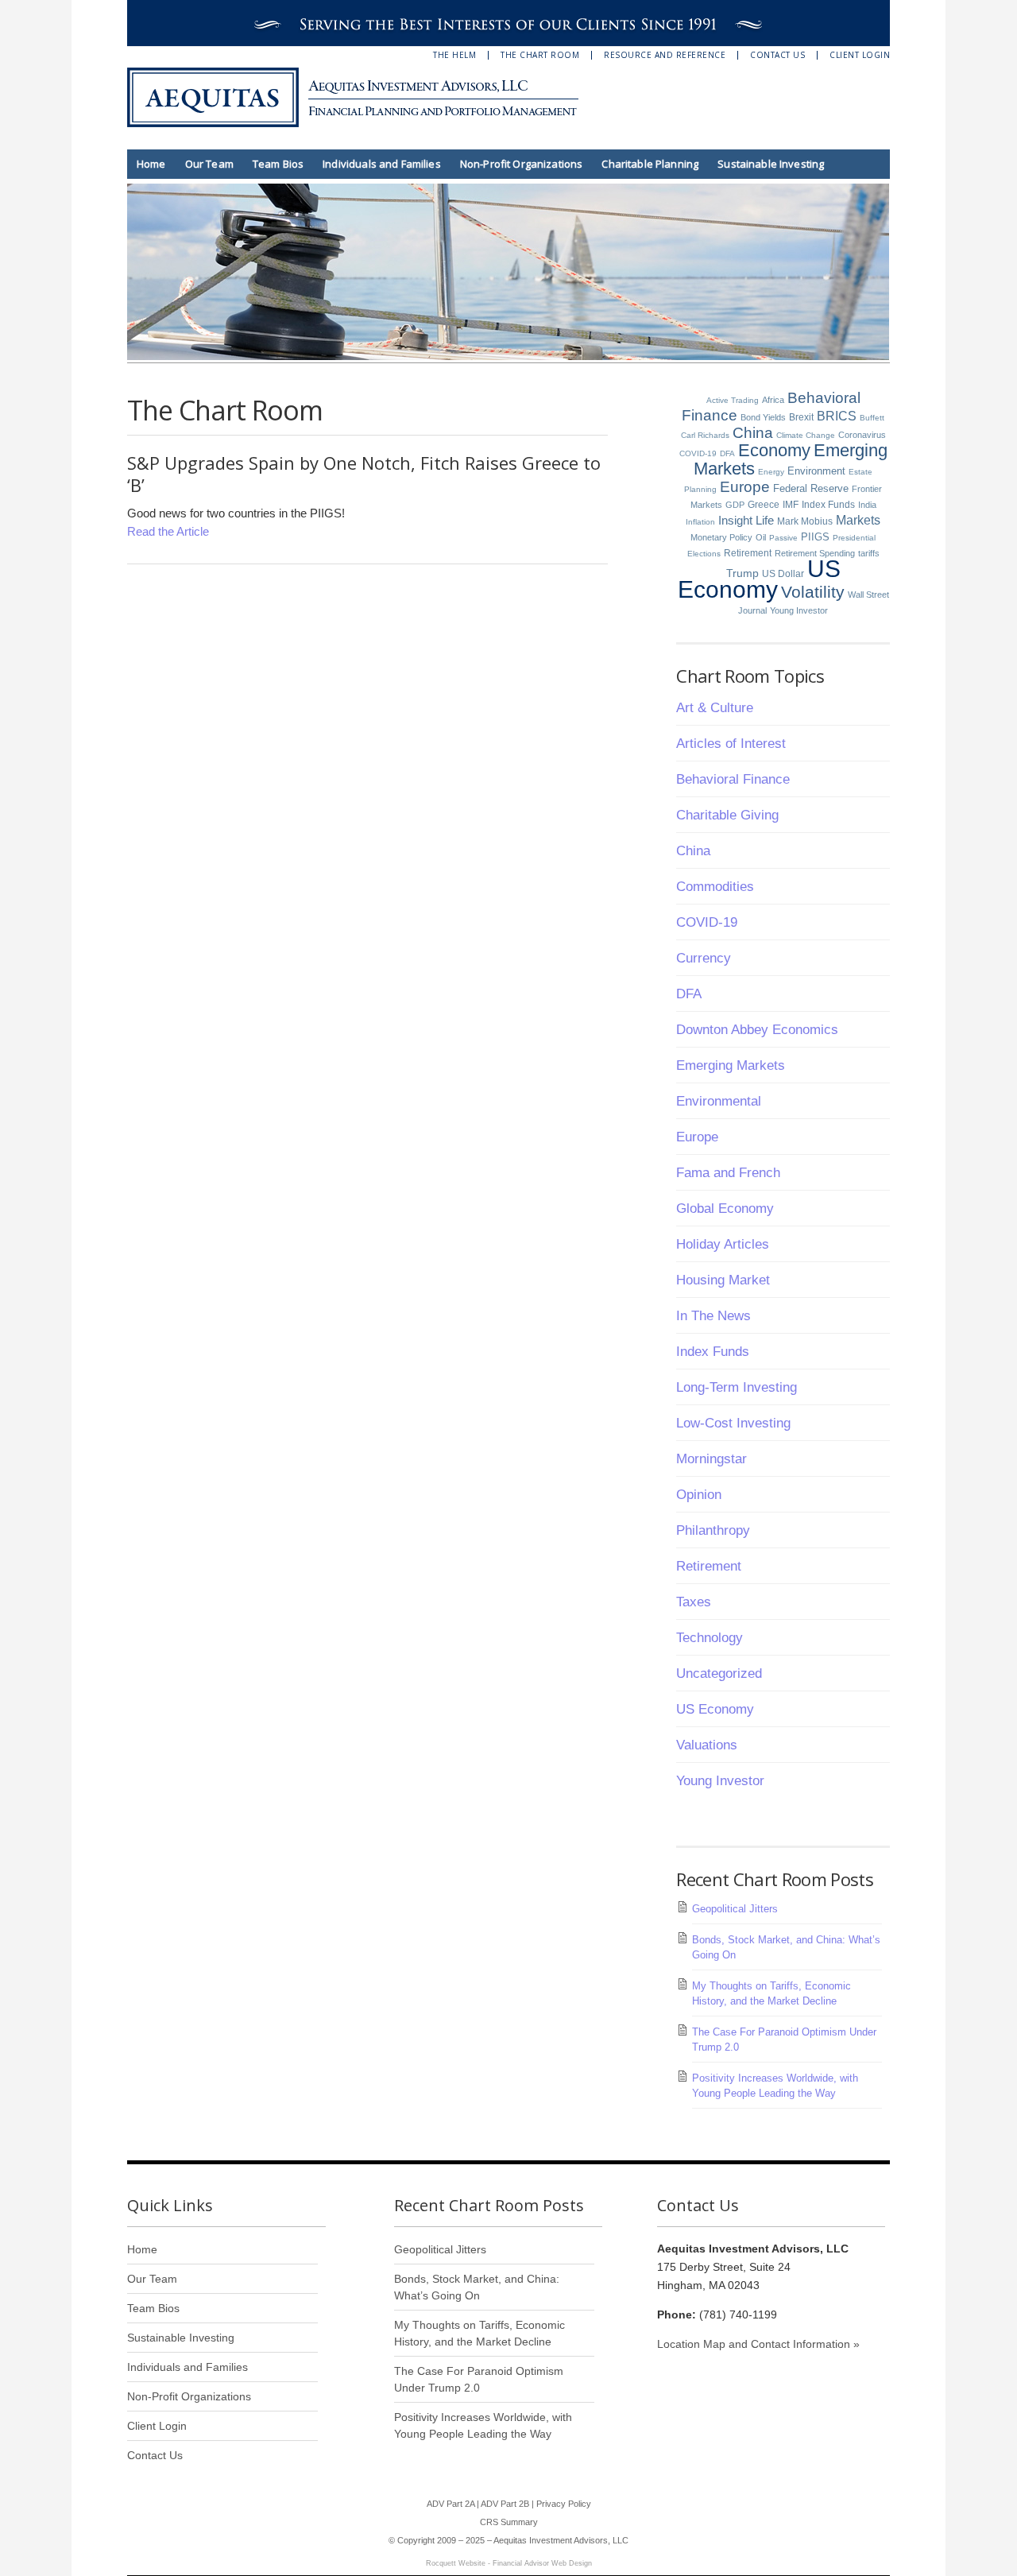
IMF (791, 505)
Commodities (715, 887)
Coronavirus (862, 435)
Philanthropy (713, 1530)
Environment (816, 471)
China (753, 433)
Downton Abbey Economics (757, 1030)
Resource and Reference (665, 55)
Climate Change (806, 435)
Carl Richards (705, 435)
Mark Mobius (805, 521)
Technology (710, 1638)
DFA (727, 453)
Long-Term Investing (737, 1387)
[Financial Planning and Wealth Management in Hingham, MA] (365, 97)
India (867, 505)
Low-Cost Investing (733, 1423)
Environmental (719, 1101)
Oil (761, 537)
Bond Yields (763, 417)
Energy (771, 472)
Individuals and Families (382, 164)
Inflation (700, 522)
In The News (713, 1316)
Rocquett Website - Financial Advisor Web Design (509, 2563)
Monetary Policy (721, 537)
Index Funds (828, 505)
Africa (773, 400)
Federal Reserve (811, 488)
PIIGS (815, 537)
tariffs (869, 553)
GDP (735, 505)
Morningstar (712, 1459)
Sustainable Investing (771, 164)
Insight (735, 520)
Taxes (694, 1602)
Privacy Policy (564, 2504)
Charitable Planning (650, 164)
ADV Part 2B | (508, 2504)
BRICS (837, 416)
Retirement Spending (815, 553)
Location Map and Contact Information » (758, 2344)
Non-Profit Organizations (522, 164)
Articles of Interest (731, 744)
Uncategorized (719, 1673)
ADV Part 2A (450, 2504)
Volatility (813, 592)
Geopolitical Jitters (735, 1909)
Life (765, 520)
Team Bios (278, 164)
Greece (764, 505)
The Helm (454, 55)
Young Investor (799, 610)
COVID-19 (698, 453)
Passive (783, 538)
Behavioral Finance (733, 779)
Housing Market (723, 1280)
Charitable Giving (727, 815)
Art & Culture (715, 708)
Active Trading (733, 400)
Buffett (872, 418)
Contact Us (777, 55)
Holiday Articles (723, 1244)
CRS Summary (509, 2522)
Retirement (748, 553)
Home (151, 164)
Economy (774, 450)
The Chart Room (540, 55)
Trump (742, 573)
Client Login (860, 55)
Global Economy (725, 1209)
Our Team (209, 164)
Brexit (801, 417)
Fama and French (728, 1173)
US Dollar (783, 574)
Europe (745, 487)
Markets (858, 520)
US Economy (759, 579)
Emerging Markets (731, 1065)
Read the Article (168, 531)
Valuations (707, 1745)
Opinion (699, 1495)
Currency (704, 958)
